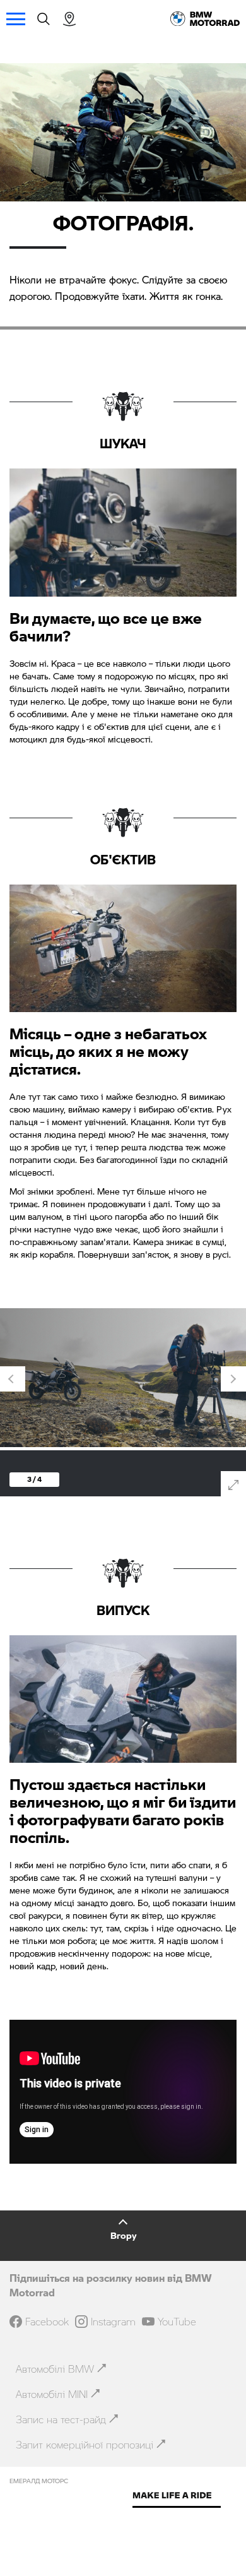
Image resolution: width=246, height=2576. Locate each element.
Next (233, 1379)
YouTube (177, 2322)
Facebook (47, 2322)
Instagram (113, 2322)
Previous (13, 1379)
